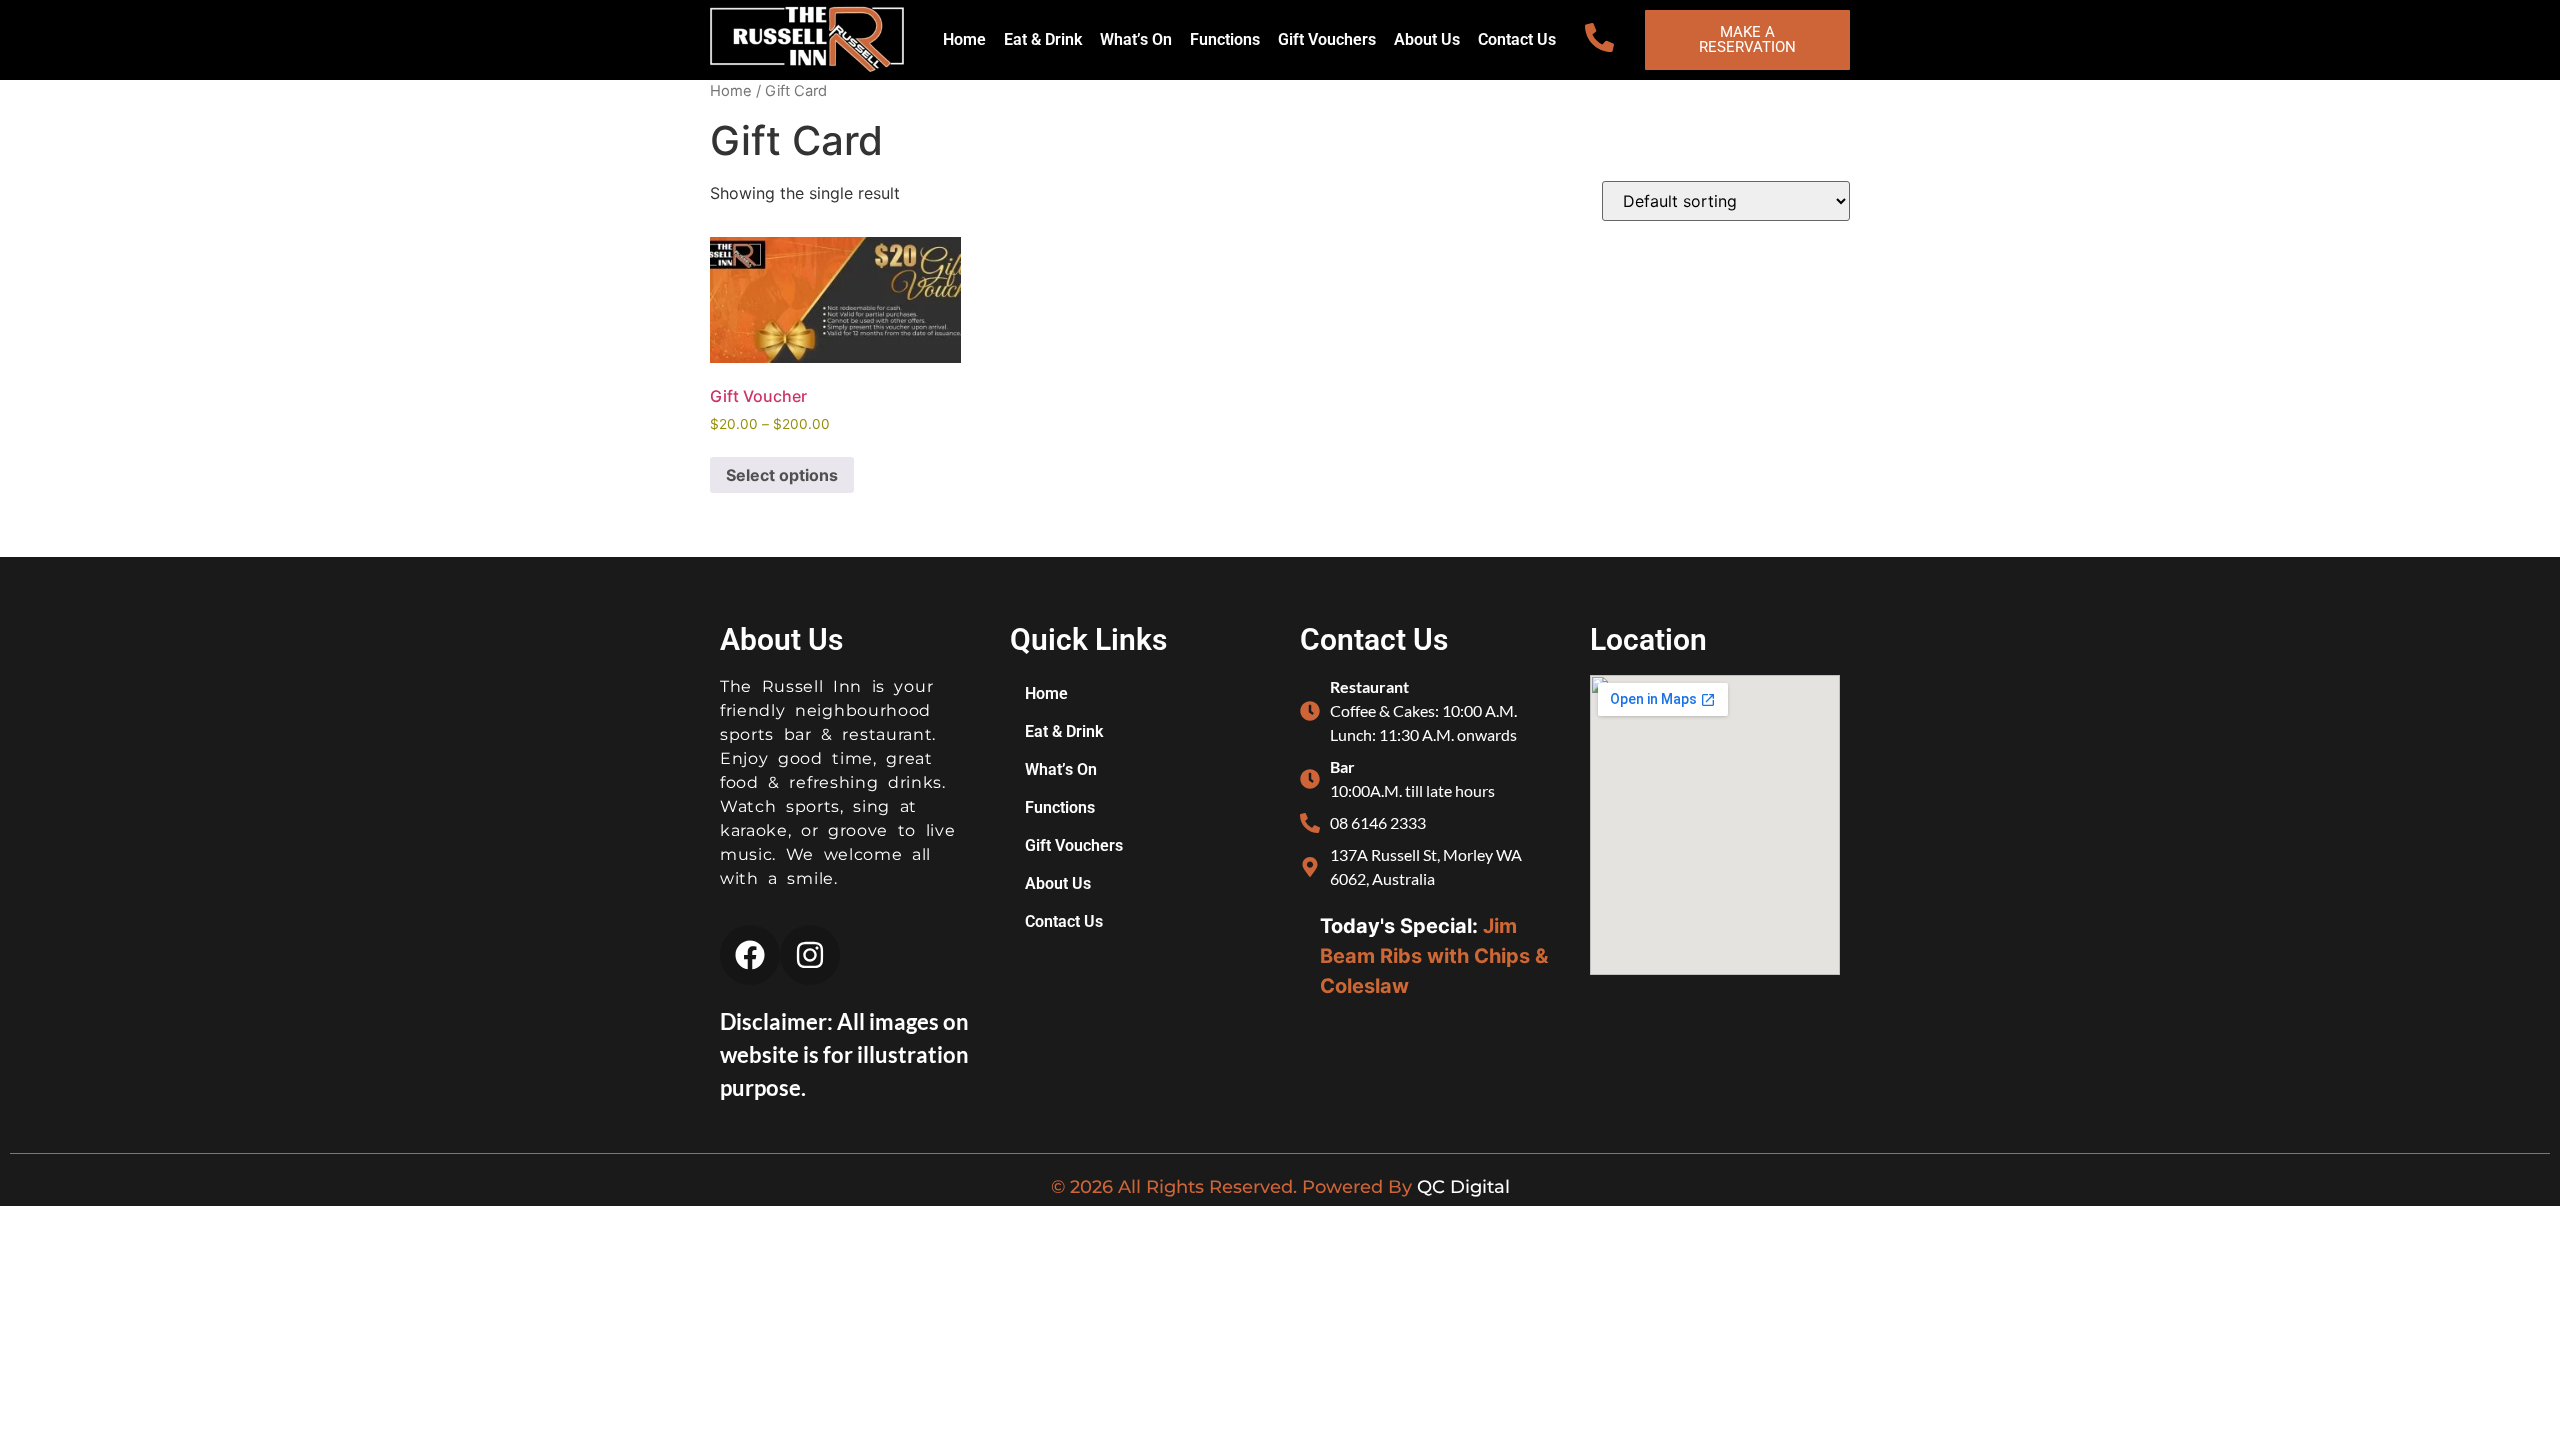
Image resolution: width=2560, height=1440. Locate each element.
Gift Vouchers (1327, 39)
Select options (782, 475)
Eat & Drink (1043, 39)
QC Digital (1463, 1187)
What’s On (1136, 39)
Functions (1225, 39)
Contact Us (1517, 39)
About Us (1427, 39)
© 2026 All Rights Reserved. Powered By (1234, 1187)
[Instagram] (810, 955)
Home (964, 39)
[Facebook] (750, 955)
